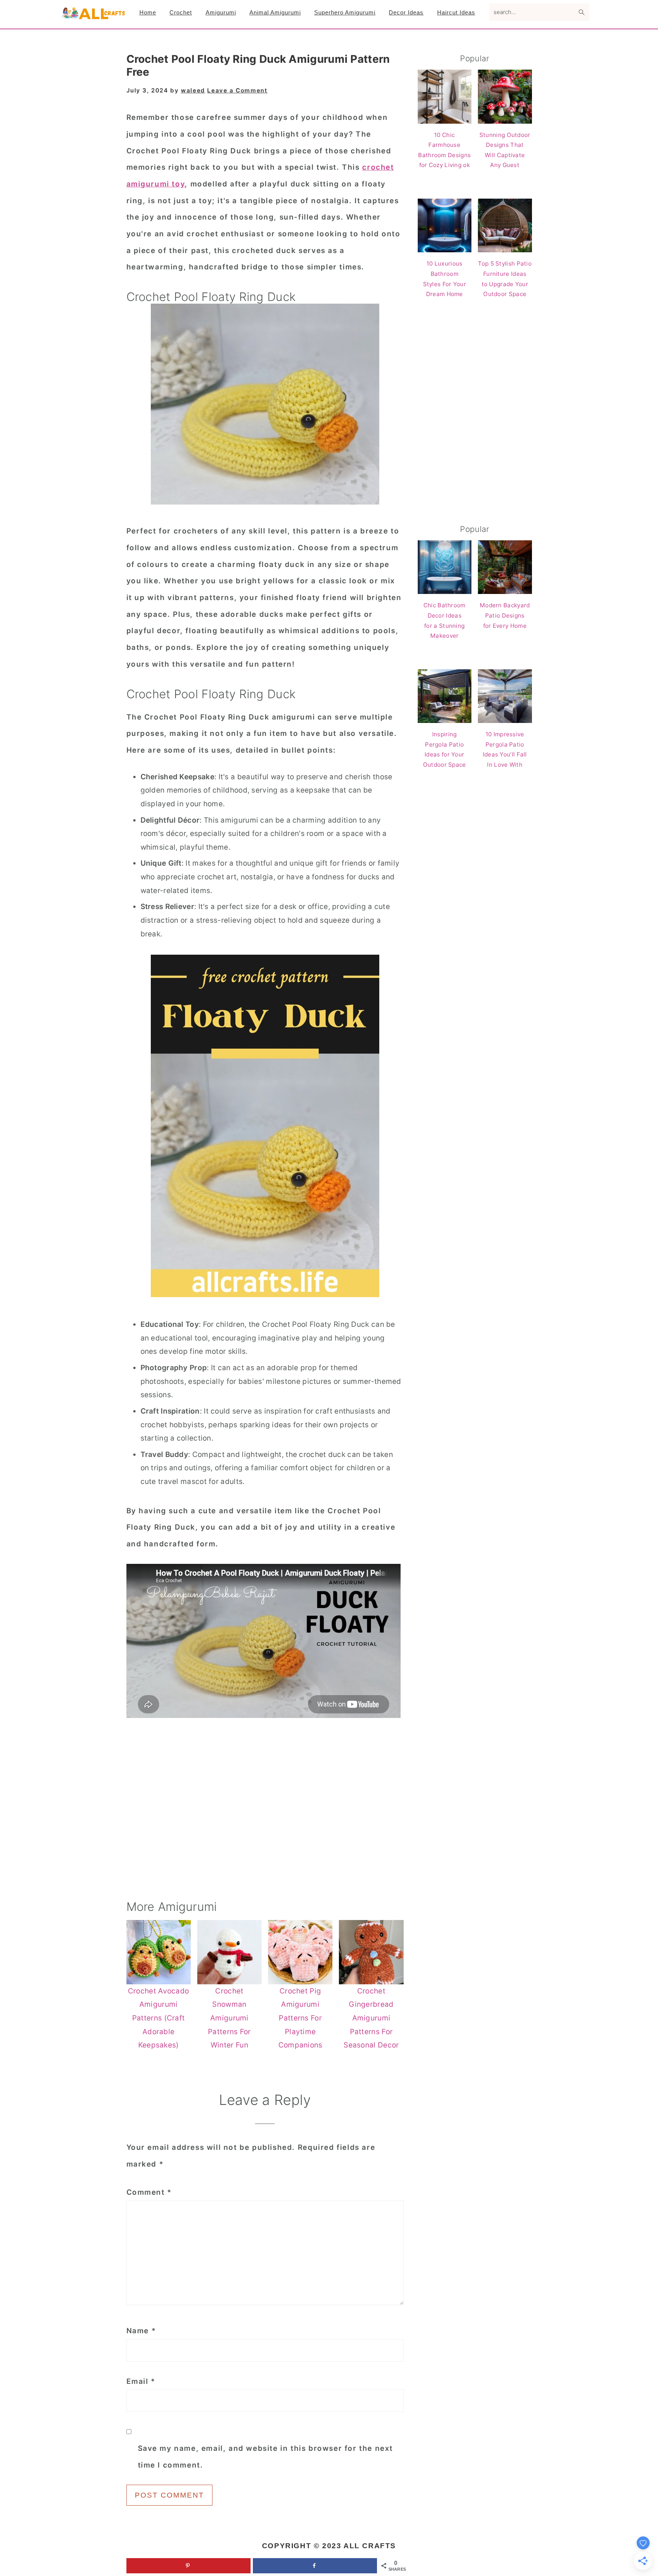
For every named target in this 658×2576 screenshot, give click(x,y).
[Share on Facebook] (315, 2566)
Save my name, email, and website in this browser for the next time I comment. (266, 2457)
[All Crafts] (93, 17)
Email (141, 2381)
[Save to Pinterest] (188, 2566)
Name (141, 2331)
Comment (149, 2192)
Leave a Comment (237, 90)
